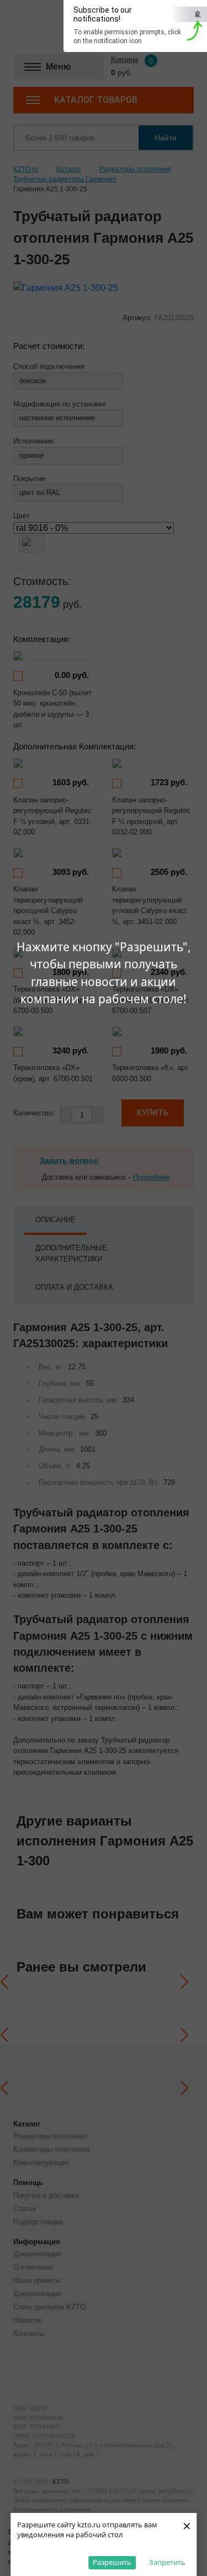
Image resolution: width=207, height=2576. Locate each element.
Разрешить (112, 2562)
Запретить (167, 2562)
